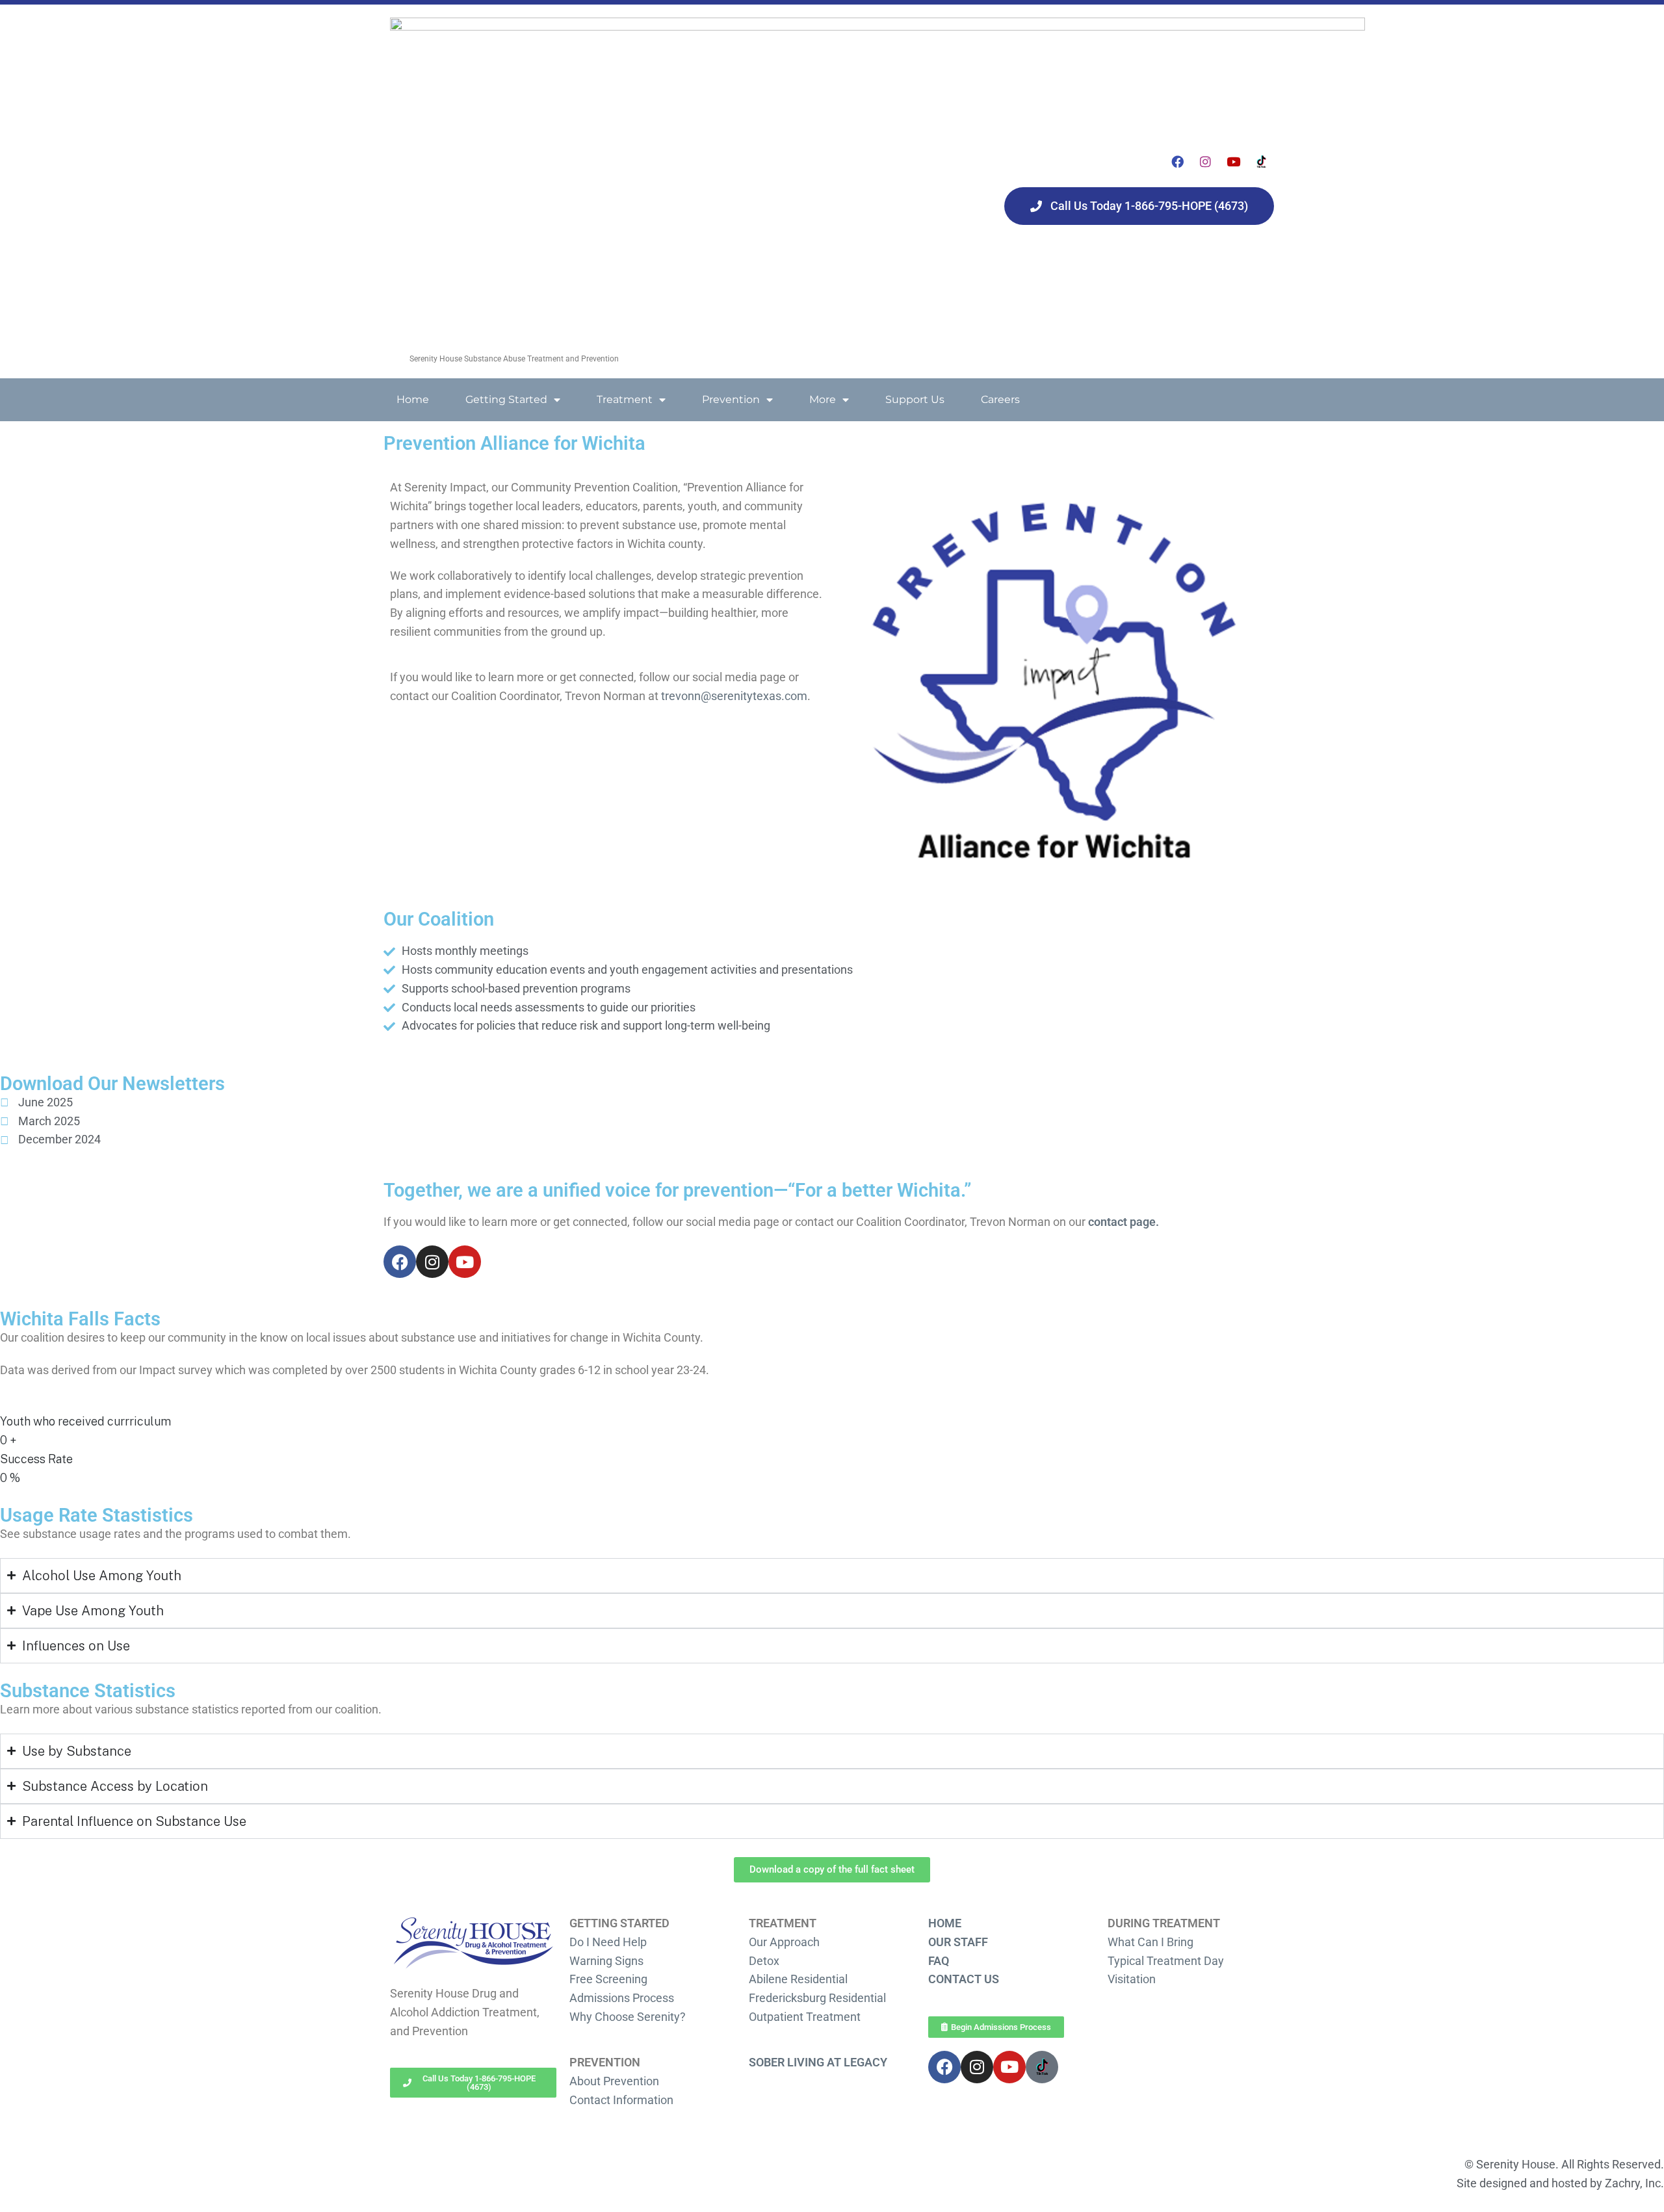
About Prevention (614, 2081)
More (823, 399)
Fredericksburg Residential (817, 1998)
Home (413, 399)
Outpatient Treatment (805, 2017)
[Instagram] (1206, 162)
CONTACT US (964, 1979)
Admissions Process (622, 1998)
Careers (1000, 399)
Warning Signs (606, 1961)
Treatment (625, 399)
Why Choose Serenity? (628, 2017)
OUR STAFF (958, 1942)
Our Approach (784, 1942)
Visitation (1132, 1979)
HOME (945, 1923)
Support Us (915, 399)
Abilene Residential (798, 1979)
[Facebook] (1178, 162)
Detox (764, 1961)
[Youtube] (1234, 162)
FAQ (939, 1961)
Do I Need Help (608, 1942)
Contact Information (621, 2100)
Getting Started (506, 399)
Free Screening (608, 1979)
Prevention (731, 399)
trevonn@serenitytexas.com (734, 696)
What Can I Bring (1150, 1942)
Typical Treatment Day (1166, 1961)
